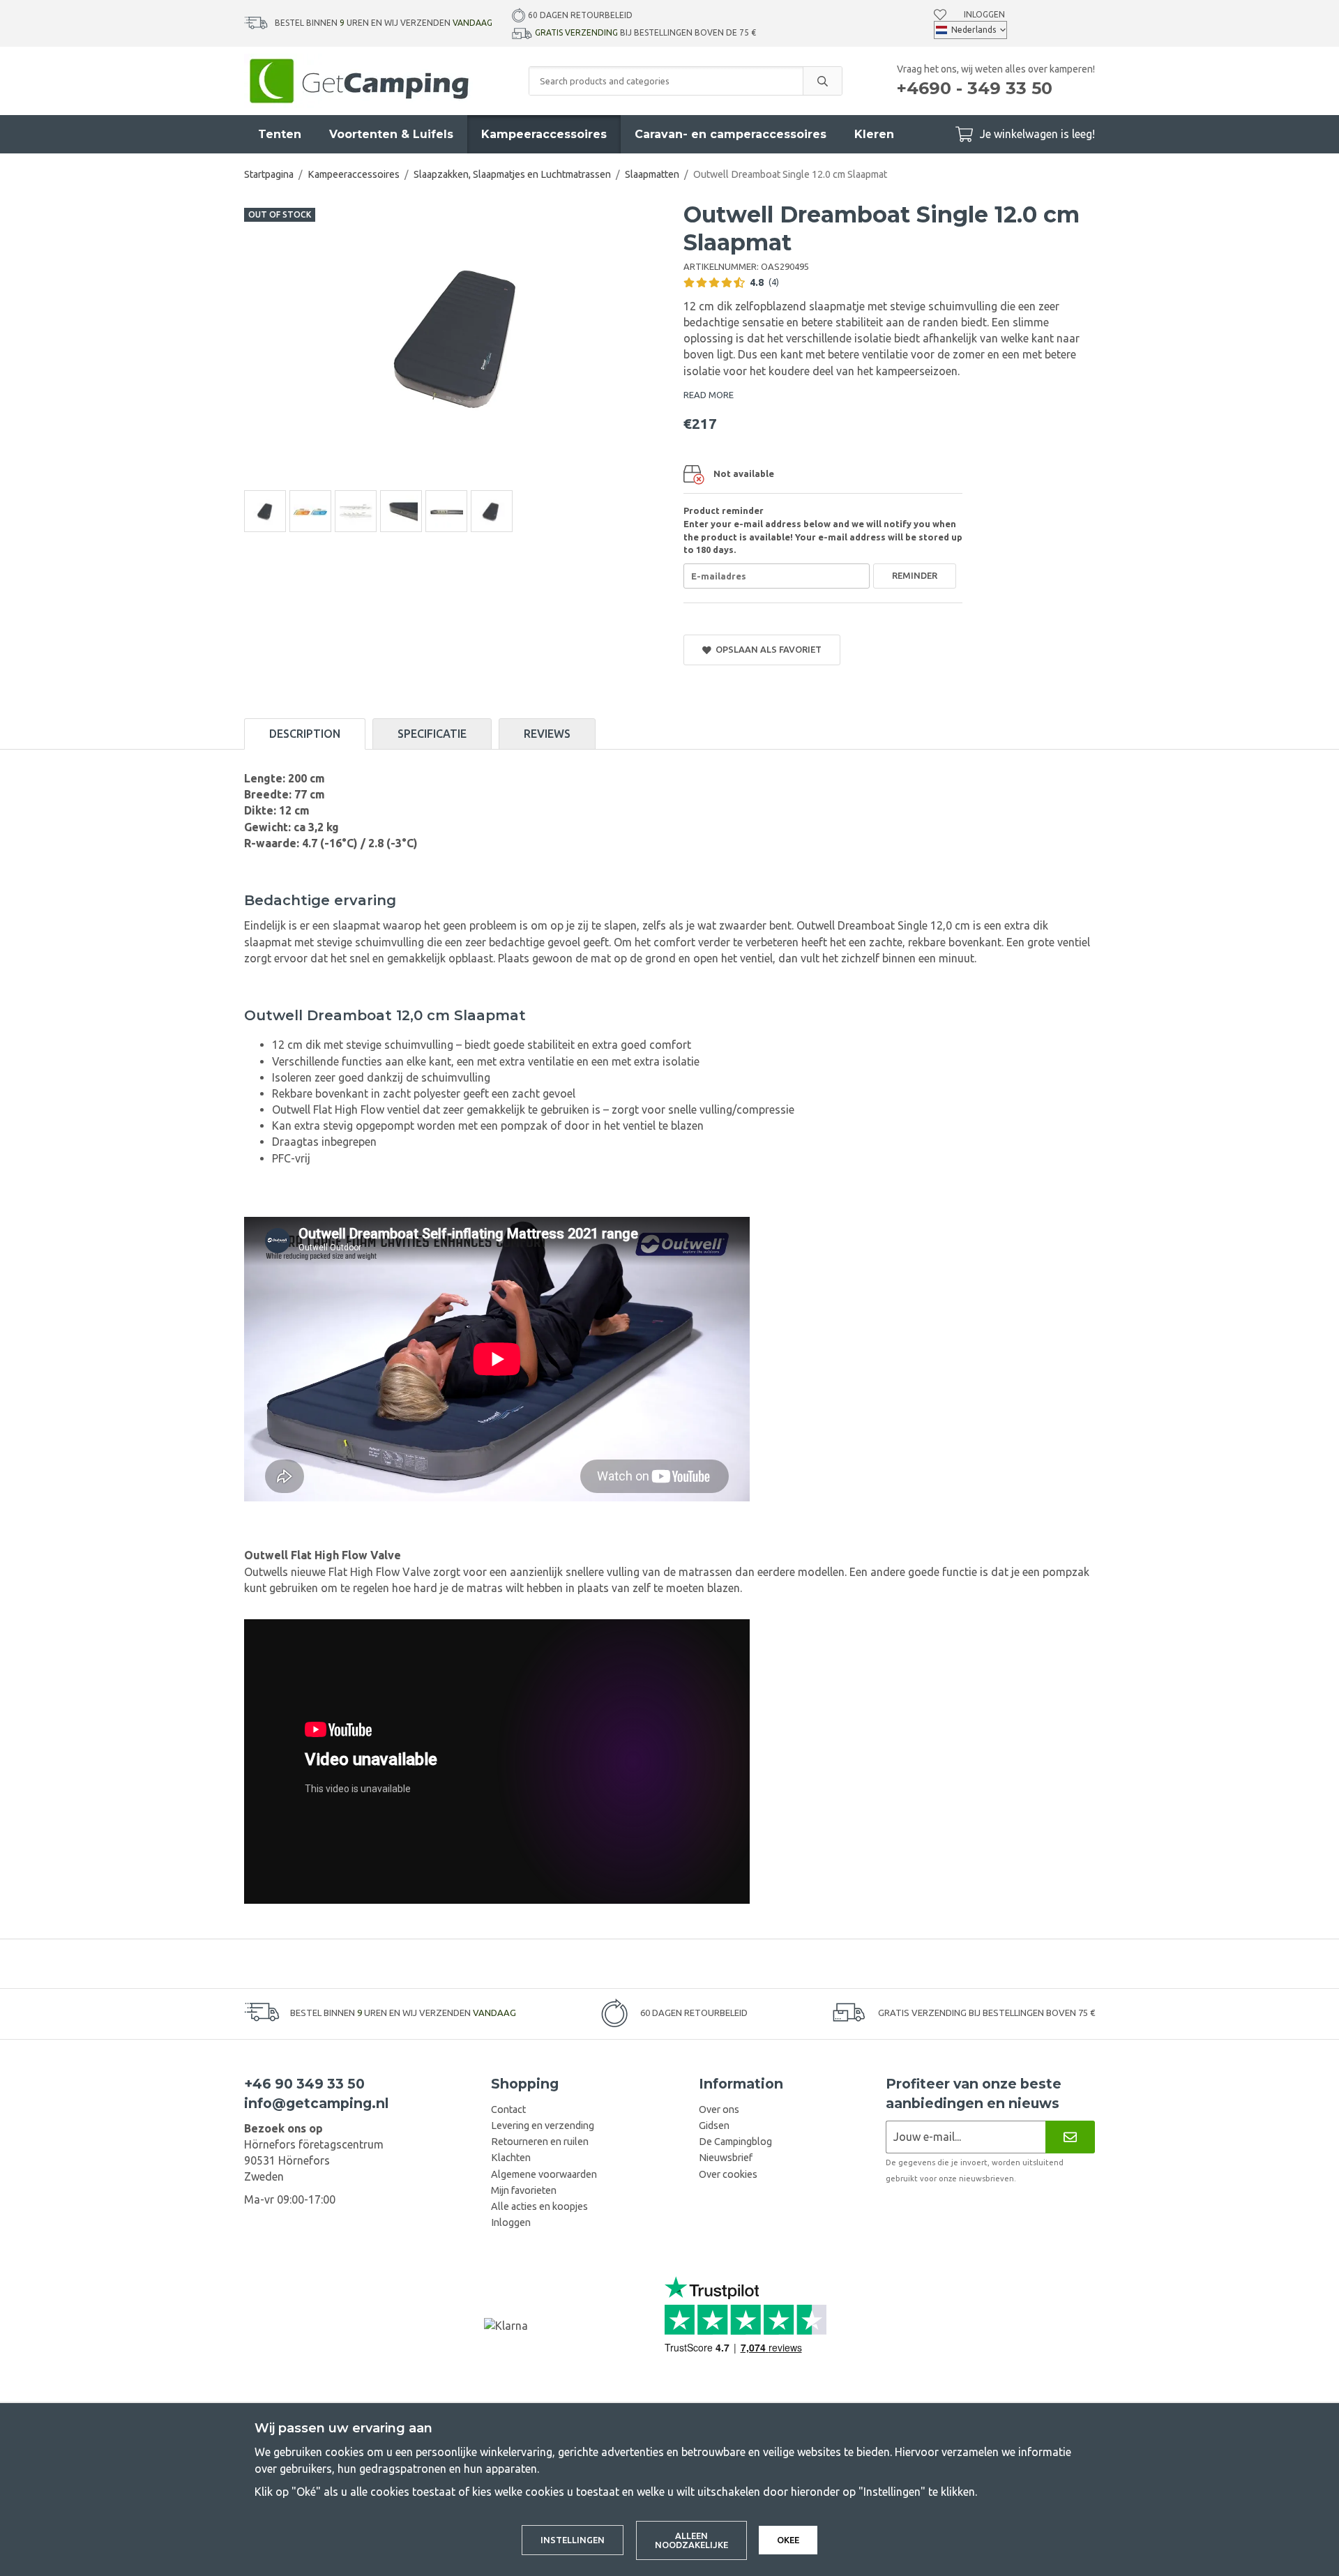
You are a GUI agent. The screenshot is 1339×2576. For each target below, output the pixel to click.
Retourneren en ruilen (540, 2142)
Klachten (511, 2158)
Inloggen (984, 14)
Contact (508, 2109)
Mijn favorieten (524, 2190)
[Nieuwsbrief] (1070, 2137)
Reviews (547, 734)
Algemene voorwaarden (544, 2174)
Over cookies (728, 2174)
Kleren (874, 134)
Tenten (280, 134)
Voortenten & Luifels (391, 134)
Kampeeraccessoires (544, 134)
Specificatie (432, 734)
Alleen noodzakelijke (691, 2540)
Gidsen (714, 2126)
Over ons (719, 2109)
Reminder (915, 575)
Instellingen (573, 2540)
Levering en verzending (543, 2126)
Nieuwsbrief (726, 2158)
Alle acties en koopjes (539, 2206)
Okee (788, 2540)
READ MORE (709, 395)
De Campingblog (735, 2142)
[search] (822, 81)
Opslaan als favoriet (766, 649)
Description (305, 734)
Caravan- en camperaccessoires (731, 134)
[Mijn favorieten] (940, 15)
